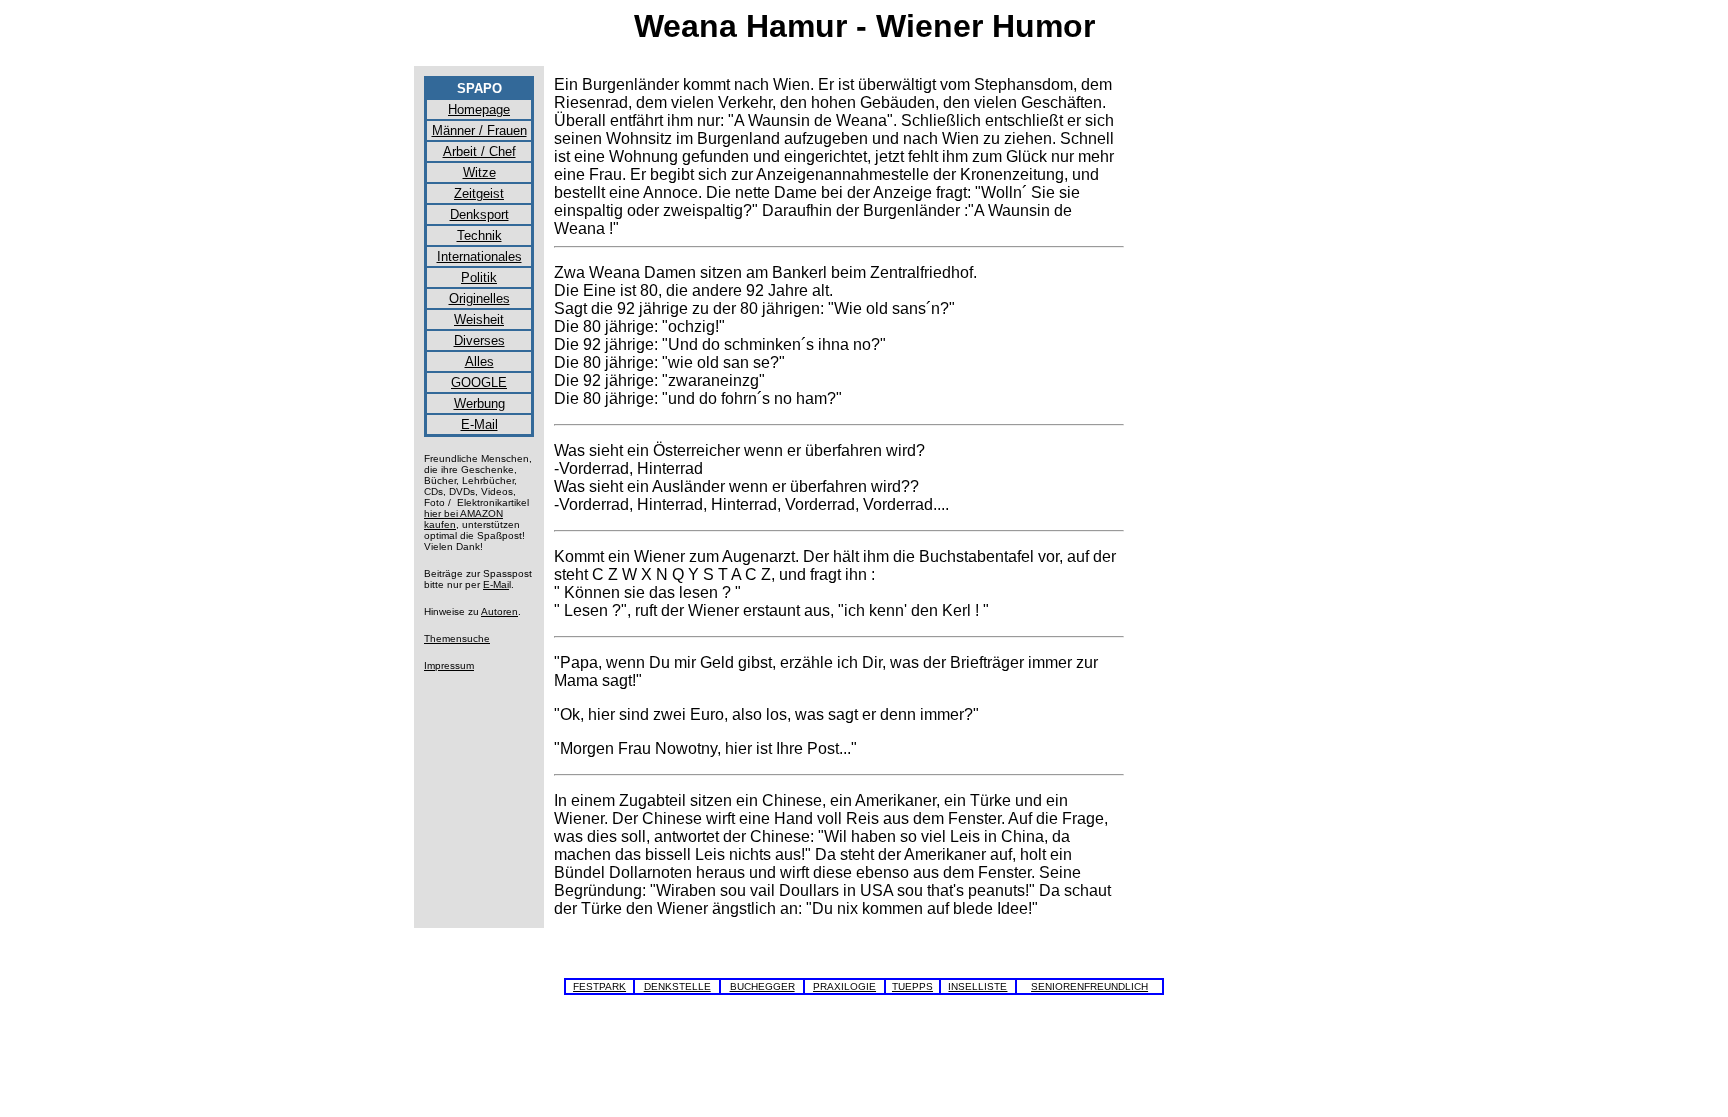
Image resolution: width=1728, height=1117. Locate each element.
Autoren (499, 611)
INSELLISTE (977, 986)
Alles (479, 361)
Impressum (449, 665)
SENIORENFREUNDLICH (1089, 986)
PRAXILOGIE (844, 986)
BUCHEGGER (762, 986)
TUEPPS (912, 986)
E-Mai (496, 584)
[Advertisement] (1224, 376)
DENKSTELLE (677, 986)
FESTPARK (599, 986)
